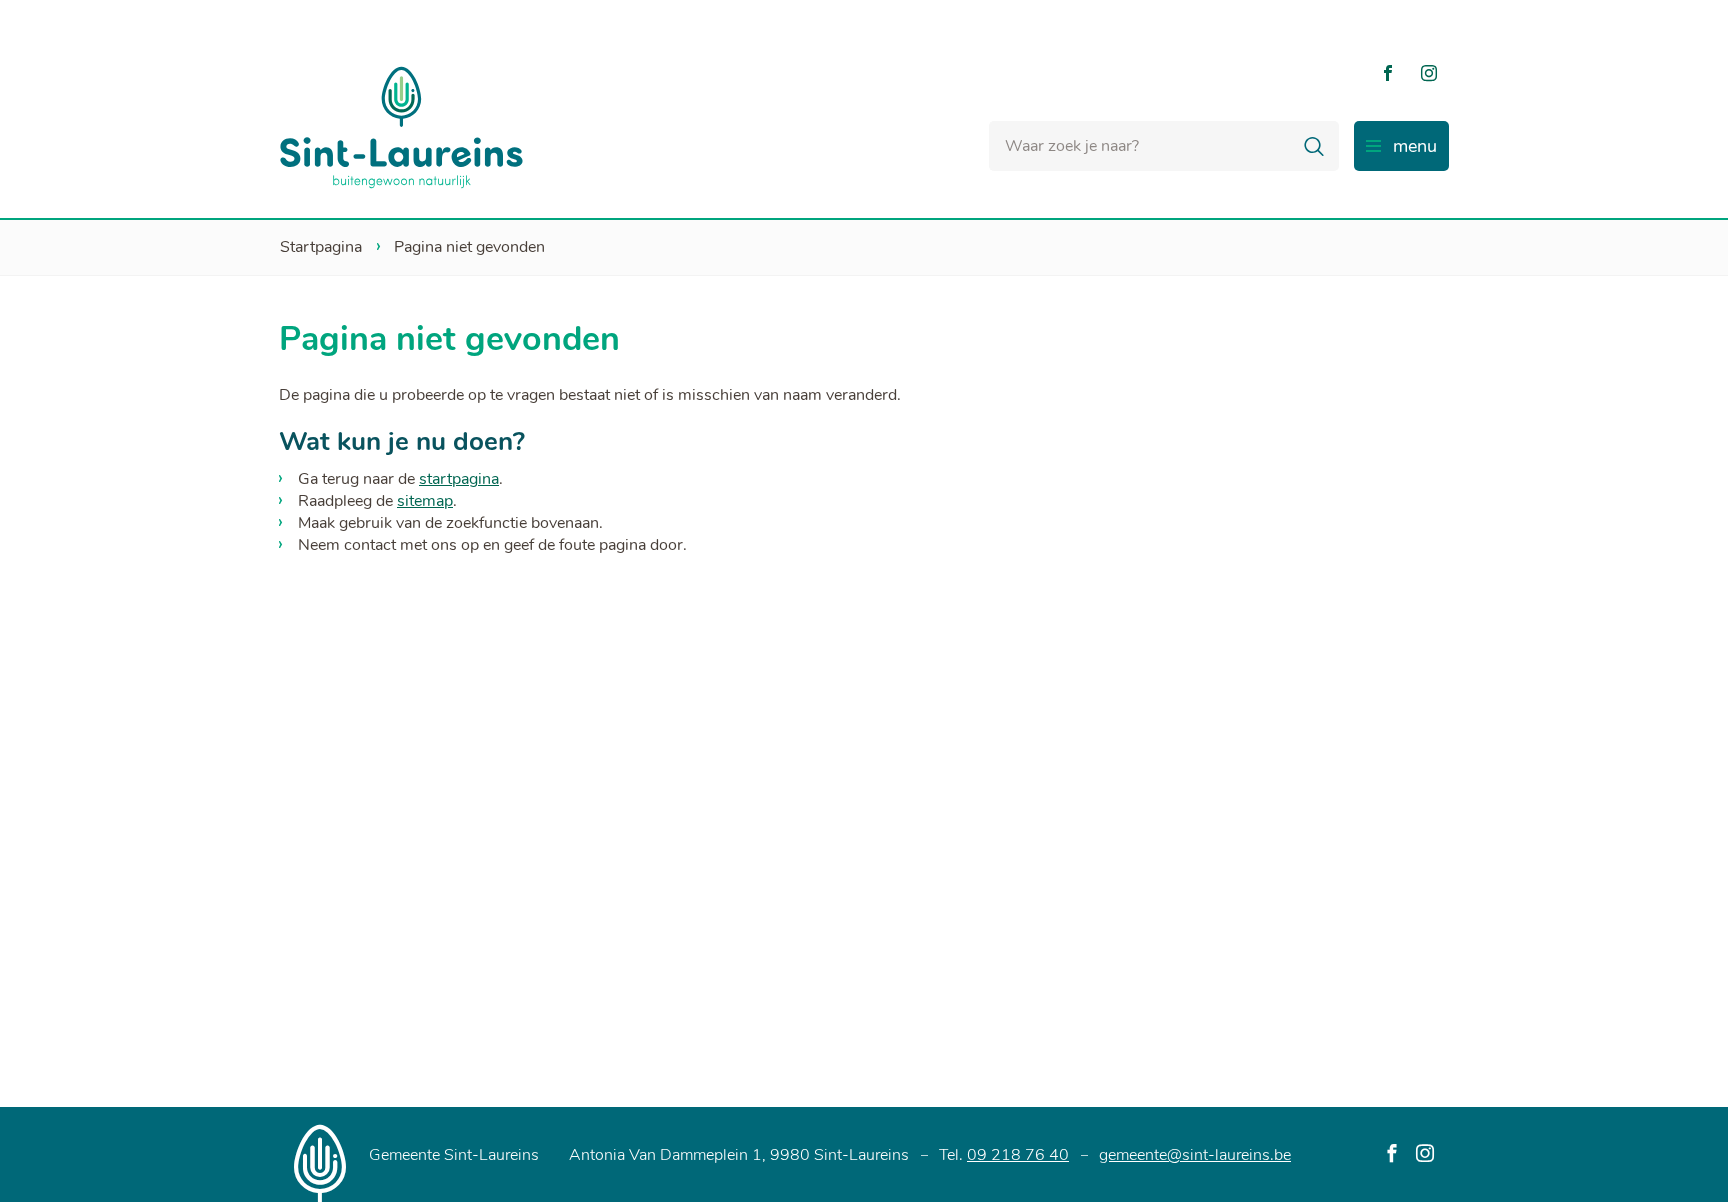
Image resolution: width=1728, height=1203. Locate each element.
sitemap (425, 501)
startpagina (459, 479)
